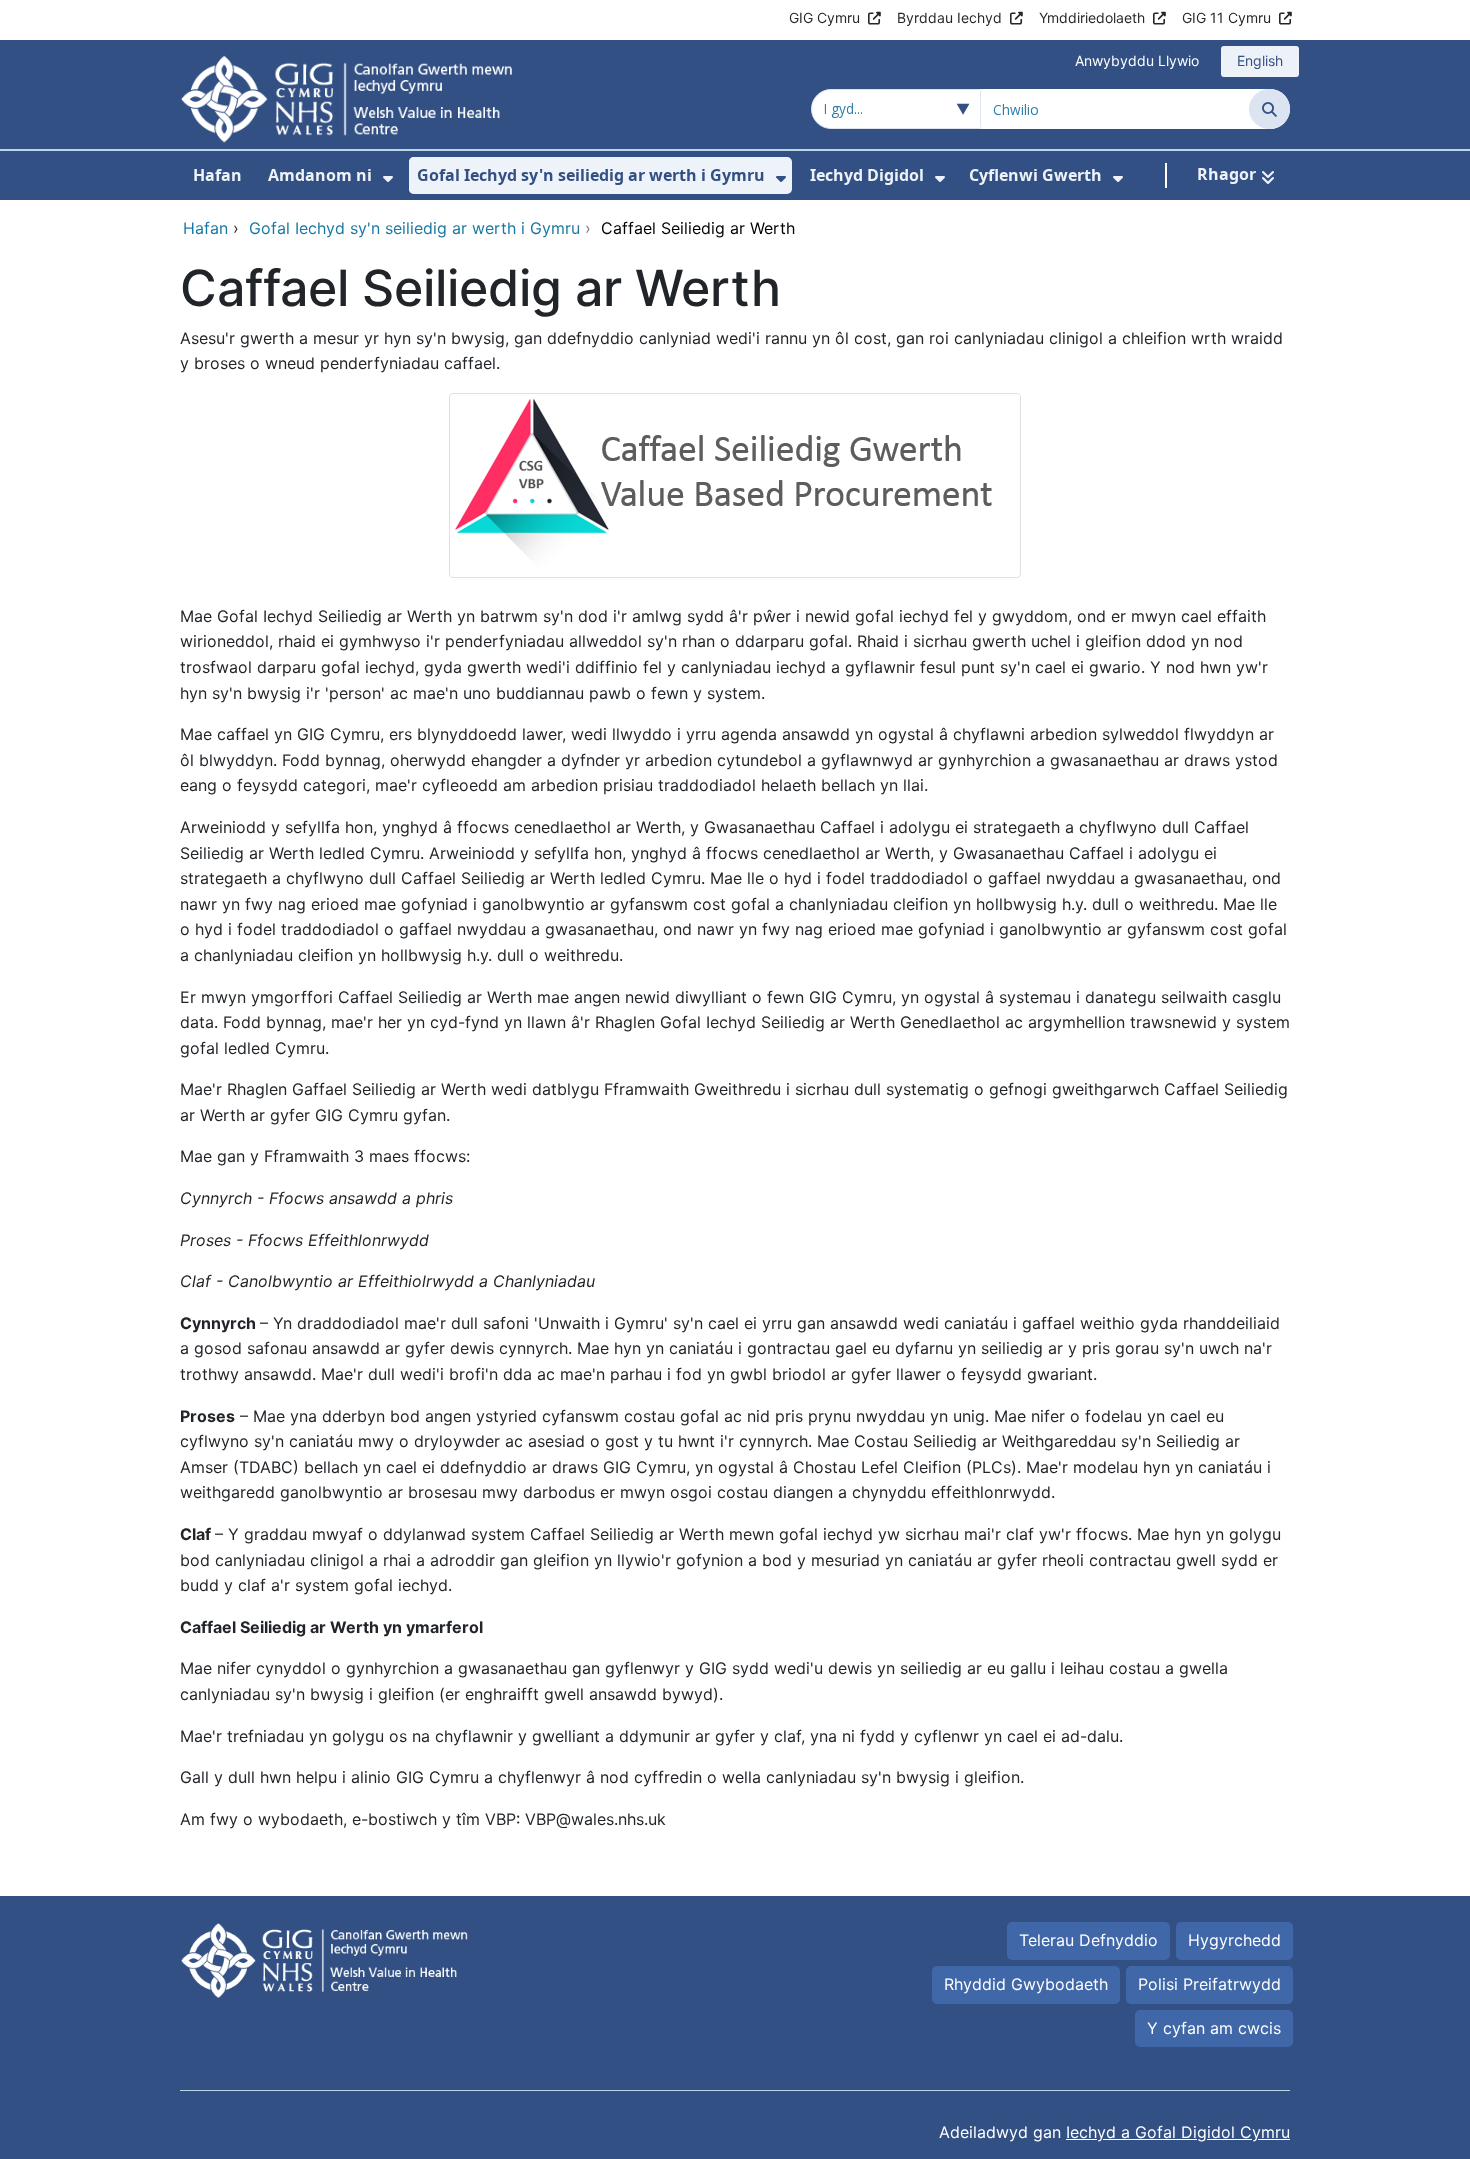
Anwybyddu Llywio (1137, 60)
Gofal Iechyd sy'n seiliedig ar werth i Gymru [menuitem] (591, 175)
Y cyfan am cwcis (1214, 2028)
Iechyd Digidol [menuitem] (867, 175)
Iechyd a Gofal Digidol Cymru (1178, 2132)
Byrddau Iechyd (949, 17)
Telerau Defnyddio (1088, 1940)
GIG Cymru (824, 17)
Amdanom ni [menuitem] (320, 175)
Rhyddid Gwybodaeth (1026, 1984)
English (1260, 60)
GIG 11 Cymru (1226, 17)
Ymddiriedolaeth (1092, 17)
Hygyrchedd (1234, 1940)
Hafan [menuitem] (217, 175)
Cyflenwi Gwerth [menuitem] (1035, 175)
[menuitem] (388, 178)
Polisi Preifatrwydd (1209, 1984)
